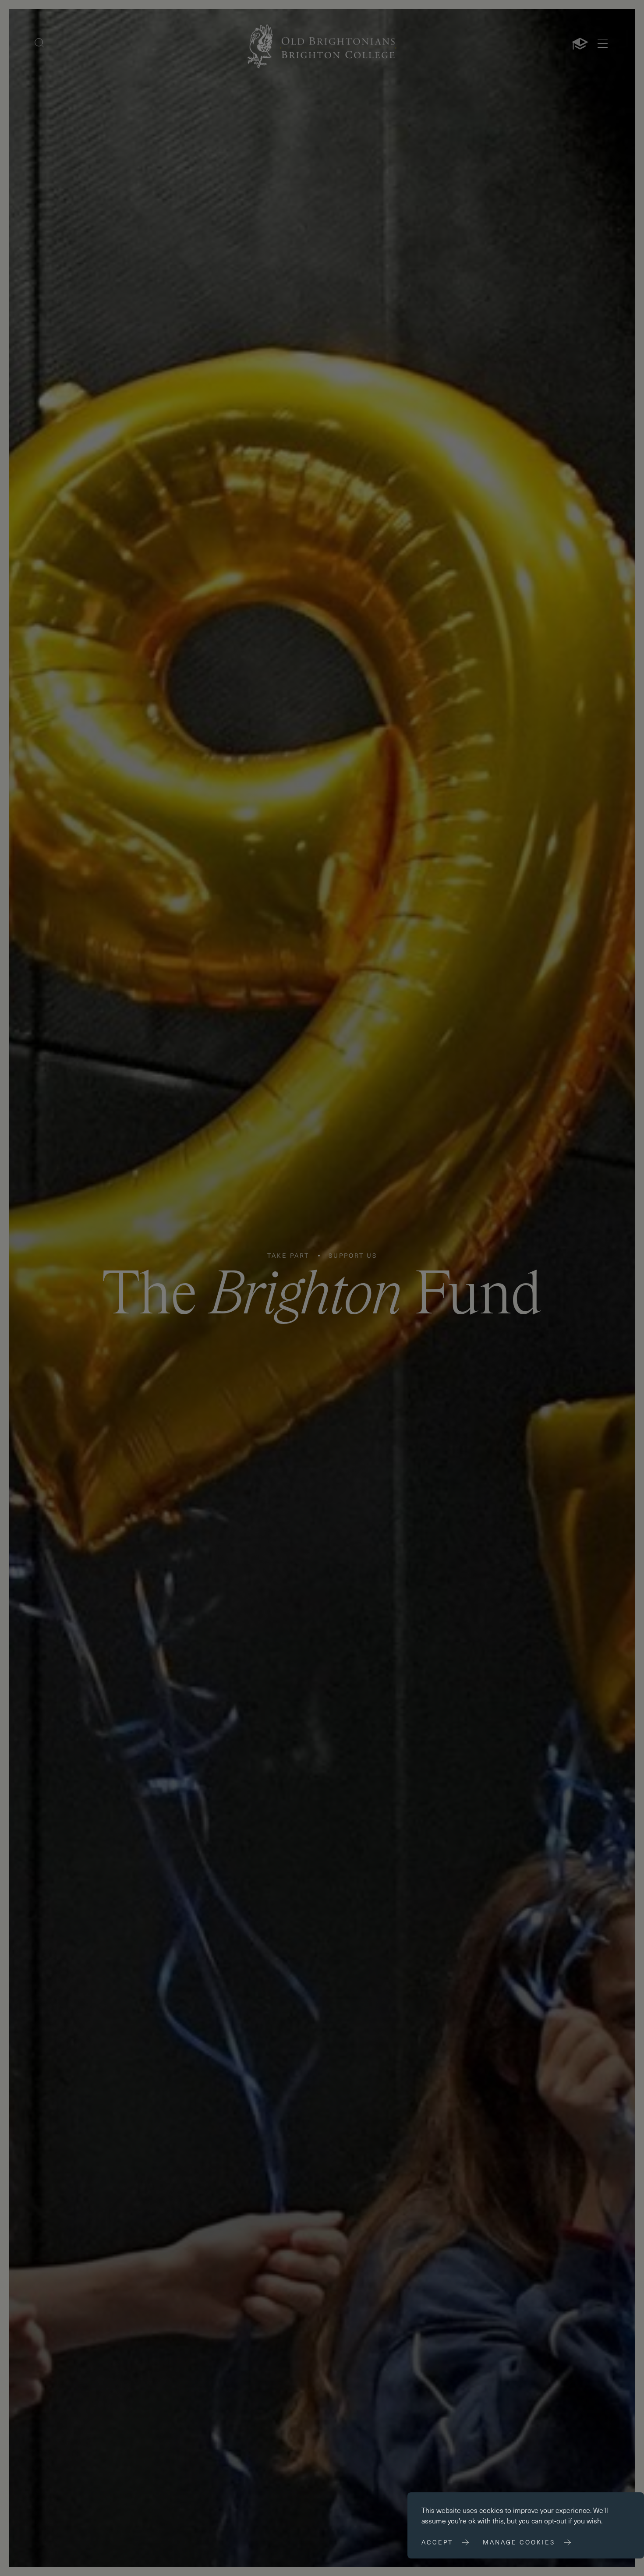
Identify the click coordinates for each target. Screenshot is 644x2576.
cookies (491, 2510)
